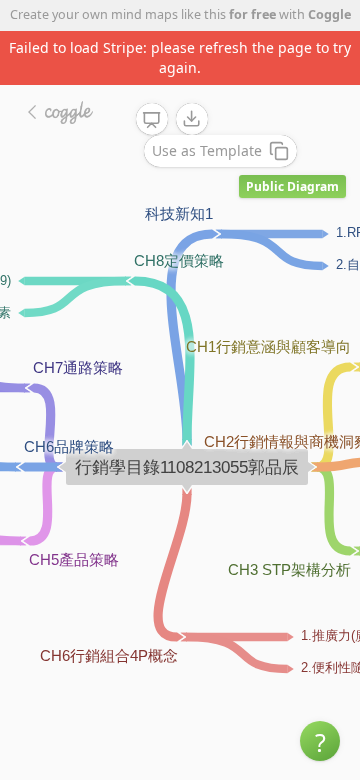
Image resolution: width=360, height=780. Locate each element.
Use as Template (207, 150)
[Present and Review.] (152, 120)
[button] (320, 741)
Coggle (329, 14)
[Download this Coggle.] (192, 119)
